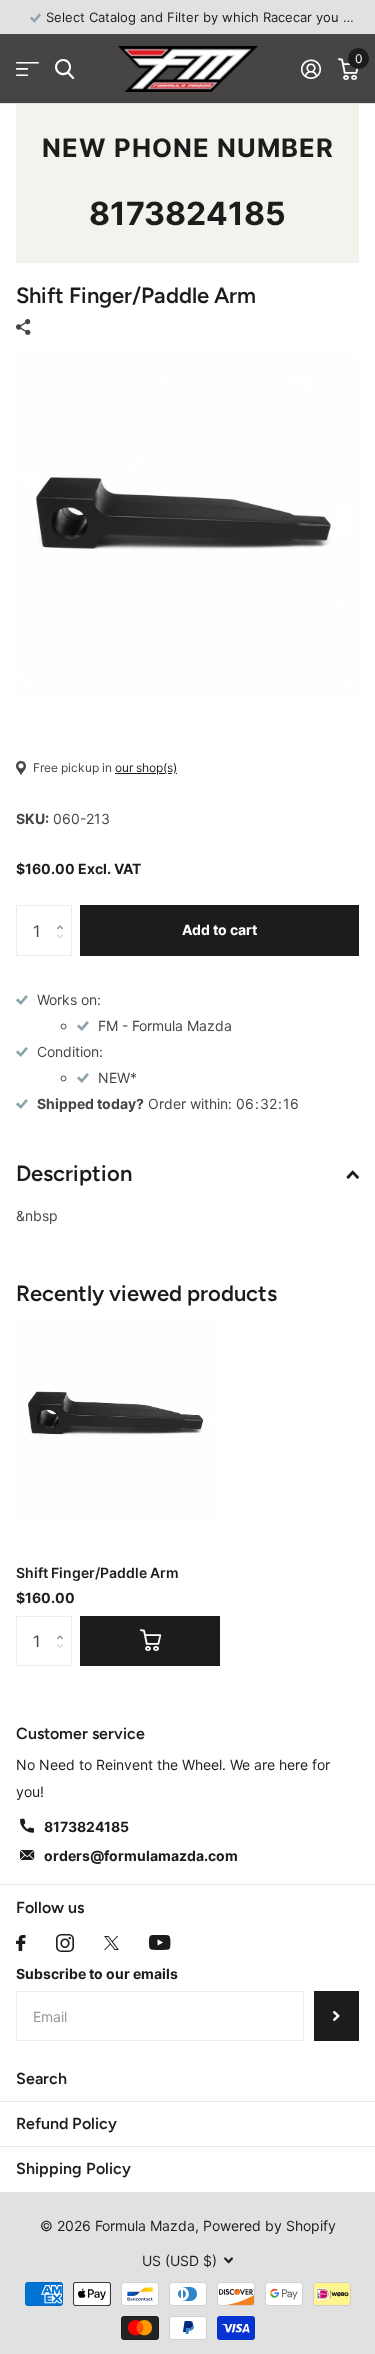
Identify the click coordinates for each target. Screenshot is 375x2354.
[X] (111, 1943)
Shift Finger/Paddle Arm (97, 1572)
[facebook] (21, 1943)
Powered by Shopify (269, 2225)
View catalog (27, 69)
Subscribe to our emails (97, 1973)
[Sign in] (310, 69)
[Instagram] (65, 1943)
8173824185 (187, 213)
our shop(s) (146, 767)
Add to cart (219, 929)
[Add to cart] (150, 1641)
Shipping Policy (73, 2168)
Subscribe (336, 2016)
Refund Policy (66, 2123)
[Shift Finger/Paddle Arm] (118, 1421)
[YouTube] (159, 1942)
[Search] (64, 69)
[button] (64, 912)
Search (41, 2078)
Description (74, 1173)
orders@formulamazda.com (141, 1855)
